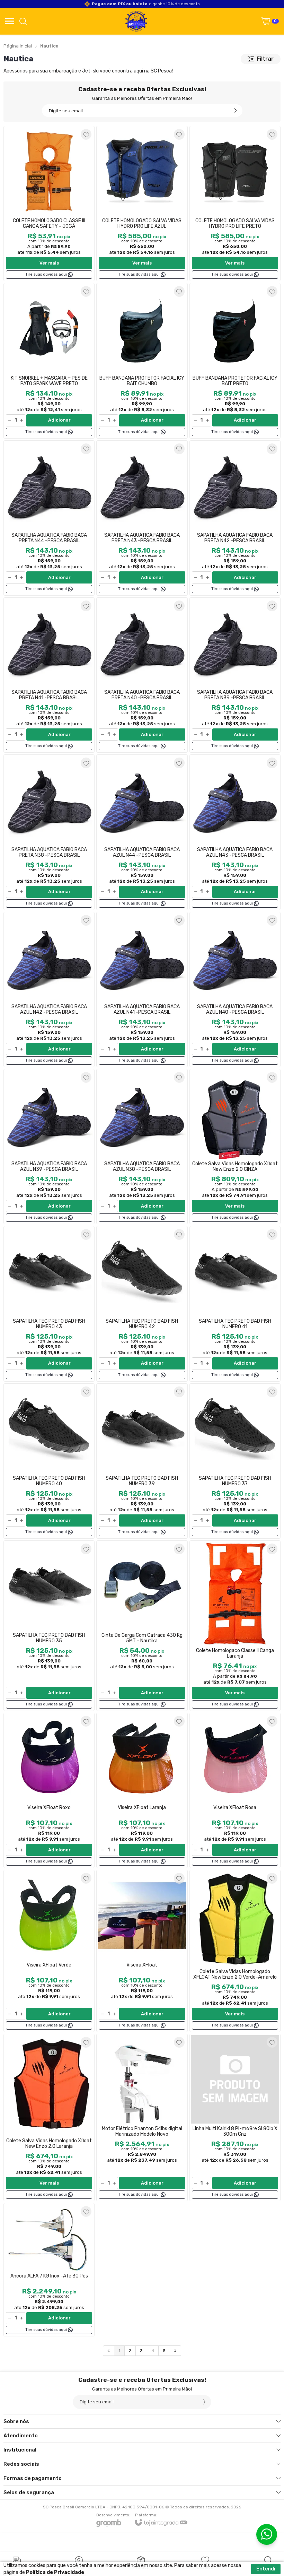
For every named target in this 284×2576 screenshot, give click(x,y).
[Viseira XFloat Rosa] (235, 1790)
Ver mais (49, 263)
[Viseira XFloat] (142, 1951)
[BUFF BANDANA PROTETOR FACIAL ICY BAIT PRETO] (235, 361)
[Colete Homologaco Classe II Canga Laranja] (235, 1626)
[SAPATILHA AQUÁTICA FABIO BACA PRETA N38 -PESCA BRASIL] (49, 832)
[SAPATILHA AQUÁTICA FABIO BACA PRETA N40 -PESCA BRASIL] (142, 675)
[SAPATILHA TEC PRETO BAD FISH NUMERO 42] (142, 1304)
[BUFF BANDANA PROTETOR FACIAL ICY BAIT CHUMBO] (142, 361)
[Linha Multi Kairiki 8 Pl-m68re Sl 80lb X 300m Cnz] (235, 2117)
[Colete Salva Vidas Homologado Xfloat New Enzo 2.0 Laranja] (49, 2117)
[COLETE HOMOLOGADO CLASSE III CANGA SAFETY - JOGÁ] (49, 204)
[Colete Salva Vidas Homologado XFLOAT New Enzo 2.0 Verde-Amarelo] (235, 1951)
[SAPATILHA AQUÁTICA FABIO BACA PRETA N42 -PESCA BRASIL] (235, 518)
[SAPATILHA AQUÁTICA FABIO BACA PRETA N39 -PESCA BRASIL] (235, 675)
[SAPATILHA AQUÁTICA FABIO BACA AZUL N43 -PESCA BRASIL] (235, 832)
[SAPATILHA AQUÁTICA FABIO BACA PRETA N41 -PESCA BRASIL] (49, 675)
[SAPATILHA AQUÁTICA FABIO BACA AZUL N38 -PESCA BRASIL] (142, 1147)
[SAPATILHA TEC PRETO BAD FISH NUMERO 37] (235, 1461)
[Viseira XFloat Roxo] (49, 1790)
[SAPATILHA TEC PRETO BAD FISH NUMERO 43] (49, 1304)
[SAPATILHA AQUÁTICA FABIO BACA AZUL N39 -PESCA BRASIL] (49, 1147)
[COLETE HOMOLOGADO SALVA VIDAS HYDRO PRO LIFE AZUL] (142, 204)
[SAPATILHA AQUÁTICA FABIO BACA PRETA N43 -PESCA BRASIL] (142, 518)
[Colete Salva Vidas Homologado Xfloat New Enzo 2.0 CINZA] (235, 1147)
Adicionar (59, 420)
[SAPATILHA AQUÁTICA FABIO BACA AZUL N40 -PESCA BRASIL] (235, 989)
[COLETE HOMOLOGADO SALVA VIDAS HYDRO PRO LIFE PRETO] (235, 204)
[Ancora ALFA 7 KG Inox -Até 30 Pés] (49, 2270)
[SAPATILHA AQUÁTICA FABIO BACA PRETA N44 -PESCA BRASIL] (49, 518)
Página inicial (18, 46)
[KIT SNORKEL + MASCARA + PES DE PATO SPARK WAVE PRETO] (49, 361)
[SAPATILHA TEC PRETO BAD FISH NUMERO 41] (235, 1304)
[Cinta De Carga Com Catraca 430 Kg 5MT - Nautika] (142, 1626)
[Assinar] (236, 111)
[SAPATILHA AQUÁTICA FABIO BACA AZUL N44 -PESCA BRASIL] (142, 832)
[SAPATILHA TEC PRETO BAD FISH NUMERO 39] (142, 1461)
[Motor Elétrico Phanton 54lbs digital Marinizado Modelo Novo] (142, 2117)
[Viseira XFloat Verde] (49, 1951)
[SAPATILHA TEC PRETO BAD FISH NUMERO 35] (49, 1626)
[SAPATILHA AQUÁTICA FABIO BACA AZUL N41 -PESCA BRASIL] (142, 989)
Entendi (266, 2569)
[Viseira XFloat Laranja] (142, 1790)
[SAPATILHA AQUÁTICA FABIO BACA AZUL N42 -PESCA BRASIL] (49, 989)
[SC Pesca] (136, 21)
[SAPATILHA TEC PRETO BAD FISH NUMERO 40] (49, 1461)
